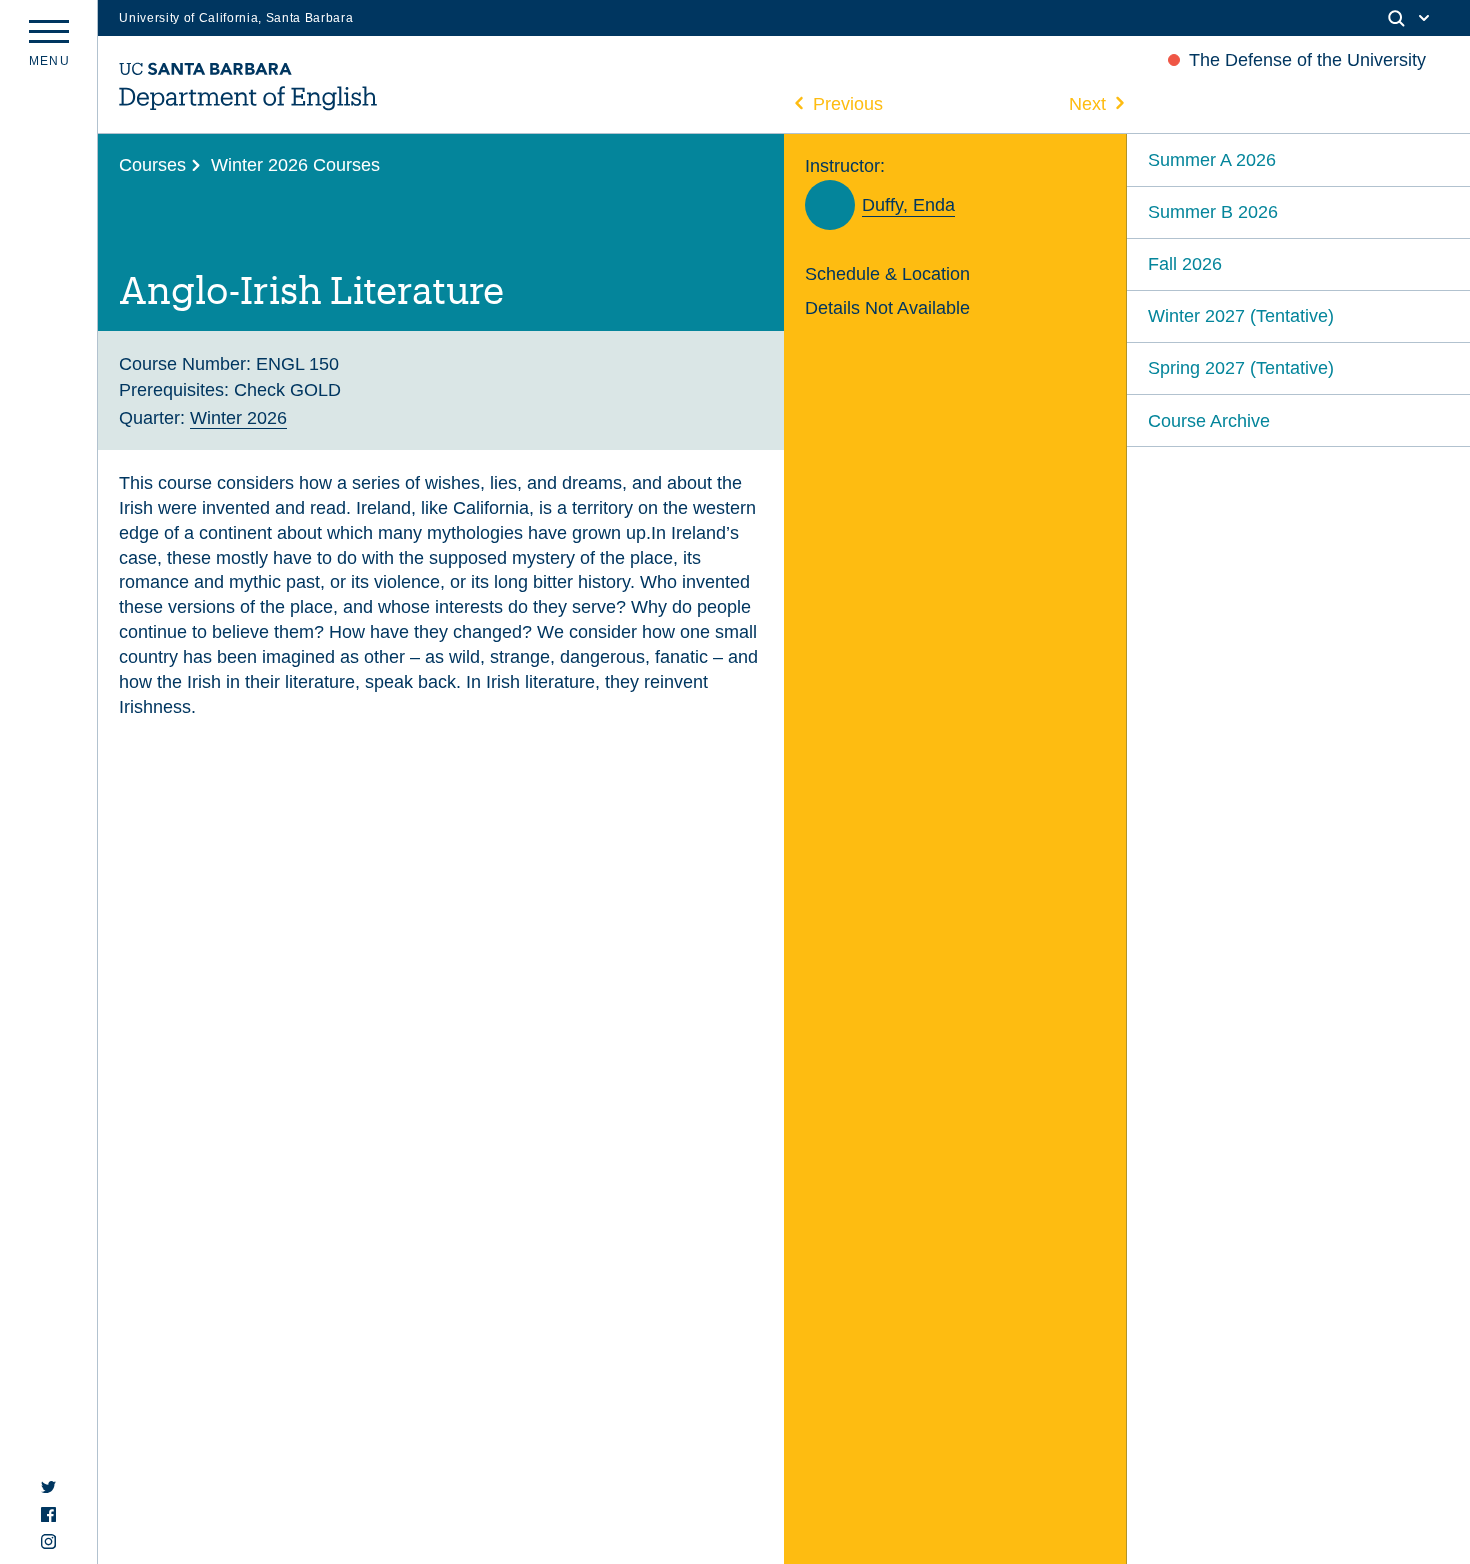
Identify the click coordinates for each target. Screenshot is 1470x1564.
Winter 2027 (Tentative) (1241, 315)
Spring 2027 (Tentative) (1241, 367)
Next (1087, 103)
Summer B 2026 (1213, 211)
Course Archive (1209, 420)
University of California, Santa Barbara (236, 18)
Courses (152, 164)
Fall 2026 (1185, 263)
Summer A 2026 (1212, 159)
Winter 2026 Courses (295, 164)
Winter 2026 (238, 417)
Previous (848, 103)
